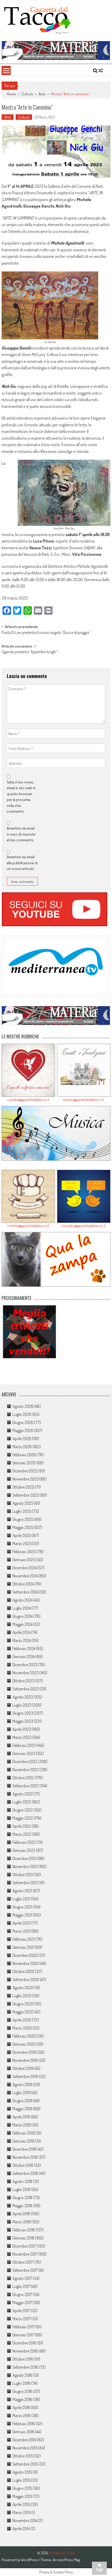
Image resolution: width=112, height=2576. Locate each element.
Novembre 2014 (25, 2521)
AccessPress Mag (66, 2560)
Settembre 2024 (25, 1592)
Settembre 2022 (26, 1786)
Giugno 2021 (22, 1907)
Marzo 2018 (22, 2222)
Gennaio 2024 (24, 1657)
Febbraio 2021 (24, 1939)
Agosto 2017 (22, 2278)
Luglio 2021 (21, 1899)
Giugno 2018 (22, 2198)
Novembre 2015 (25, 2448)
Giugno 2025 (23, 1519)
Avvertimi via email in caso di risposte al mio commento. (21, 834)
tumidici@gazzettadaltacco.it (84, 1226)
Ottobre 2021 (23, 1875)
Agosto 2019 (22, 2085)
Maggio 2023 (23, 1721)
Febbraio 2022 (24, 1842)
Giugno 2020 (23, 2004)
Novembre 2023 (26, 1673)
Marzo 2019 (22, 2125)
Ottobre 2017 (23, 2262)
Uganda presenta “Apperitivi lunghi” (30, 652)
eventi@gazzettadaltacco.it (84, 1100)
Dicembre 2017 (24, 2246)
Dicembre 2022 (25, 1762)
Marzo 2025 (22, 1544)
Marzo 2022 (22, 1834)
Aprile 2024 (21, 1632)
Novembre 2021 (25, 1866)
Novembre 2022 (26, 1770)
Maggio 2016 (22, 2399)
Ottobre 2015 (23, 2456)
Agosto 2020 (23, 1988)
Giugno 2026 (23, 1422)
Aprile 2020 (22, 2020)
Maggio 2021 (22, 1915)
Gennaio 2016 (23, 2432)
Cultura (27, 94)
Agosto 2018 (22, 2181)
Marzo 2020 (22, 2028)
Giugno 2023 (23, 1713)
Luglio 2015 (21, 2480)
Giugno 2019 (22, 2101)
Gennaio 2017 (23, 2335)
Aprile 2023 (22, 1729)
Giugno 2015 (22, 2488)
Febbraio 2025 (24, 1552)
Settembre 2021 (25, 1883)
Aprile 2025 (22, 1535)
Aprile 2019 (21, 2117)
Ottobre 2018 (23, 2165)
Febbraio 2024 (24, 1648)
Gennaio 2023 (24, 1753)
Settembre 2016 (25, 2367)
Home (11, 94)
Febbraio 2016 (24, 2424)
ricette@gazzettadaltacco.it (28, 1226)
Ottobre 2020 (23, 1971)
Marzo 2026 (22, 1447)
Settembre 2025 (26, 1495)
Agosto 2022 (23, 1794)
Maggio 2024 (23, 1624)
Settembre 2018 (25, 2173)
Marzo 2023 (22, 1737)
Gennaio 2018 (23, 2238)
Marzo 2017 (21, 2319)
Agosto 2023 (23, 1697)
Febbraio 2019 (24, 2133)
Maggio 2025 (23, 1527)
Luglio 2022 (22, 1802)
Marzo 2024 (22, 1640)
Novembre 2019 (25, 2060)
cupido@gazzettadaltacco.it (28, 1100)
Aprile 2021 (21, 1923)
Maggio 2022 (23, 1818)
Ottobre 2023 (23, 1681)
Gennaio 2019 (23, 2141)
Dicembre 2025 (25, 1471)
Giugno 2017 (22, 2294)
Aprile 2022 (22, 1826)
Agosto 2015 (22, 2472)
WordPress (30, 2560)
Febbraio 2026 (24, 1455)
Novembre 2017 (25, 2254)
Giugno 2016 (22, 2391)
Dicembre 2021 (24, 1858)
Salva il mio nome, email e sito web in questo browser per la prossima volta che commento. (21, 797)
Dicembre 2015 (24, 2440)
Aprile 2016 (21, 2407)
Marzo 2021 (21, 1931)
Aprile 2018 (21, 2214)
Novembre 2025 (26, 1479)
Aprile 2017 (21, 2311)
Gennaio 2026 (24, 1463)
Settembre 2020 (26, 1980)
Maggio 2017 (22, 2303)
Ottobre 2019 (23, 2068)
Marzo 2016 (22, 2416)
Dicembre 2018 (24, 2149)
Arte (42, 94)
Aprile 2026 (22, 1439)
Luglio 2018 (21, 2189)
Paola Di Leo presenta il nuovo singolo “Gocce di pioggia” (46, 633)
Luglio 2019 (21, 2093)
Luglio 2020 (22, 1996)
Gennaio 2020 (24, 2044)
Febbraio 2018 (24, 2230)
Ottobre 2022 (23, 1778)
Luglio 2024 (22, 1608)
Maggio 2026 (23, 1430)
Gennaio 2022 (24, 1850)
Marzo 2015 (21, 2512)
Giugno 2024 (23, 1616)
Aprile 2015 (21, 2504)
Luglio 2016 (21, 2383)
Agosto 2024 (23, 1600)
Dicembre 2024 (25, 1568)
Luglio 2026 (22, 1414)
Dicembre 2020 (25, 1955)
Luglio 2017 (21, 2286)
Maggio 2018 (22, 2206)
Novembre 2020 (26, 1963)
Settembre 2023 (26, 1689)
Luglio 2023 (22, 1705)
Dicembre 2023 (25, 1665)
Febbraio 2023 (24, 1745)
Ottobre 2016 (23, 2359)
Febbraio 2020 (24, 2036)
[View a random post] (101, 71)
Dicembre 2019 (24, 2052)
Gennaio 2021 (23, 1947)
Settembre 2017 (25, 2270)
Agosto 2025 (23, 1503)
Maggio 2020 (23, 2012)
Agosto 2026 (23, 1406)
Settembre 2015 (25, 2464)
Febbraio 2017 (24, 2327)
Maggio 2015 (22, 2496)
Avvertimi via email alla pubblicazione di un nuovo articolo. (22, 863)
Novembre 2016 (25, 2351)
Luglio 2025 (22, 1511)
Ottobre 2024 (23, 1584)
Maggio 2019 (22, 2109)
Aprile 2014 (21, 2529)
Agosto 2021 (22, 1891)
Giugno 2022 (23, 1810)
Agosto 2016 (22, 2375)
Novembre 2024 (25, 1576)
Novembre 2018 (25, 2157)
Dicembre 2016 (24, 2343)
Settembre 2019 (25, 2076)
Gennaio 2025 (24, 1560)
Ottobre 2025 (23, 1487)
